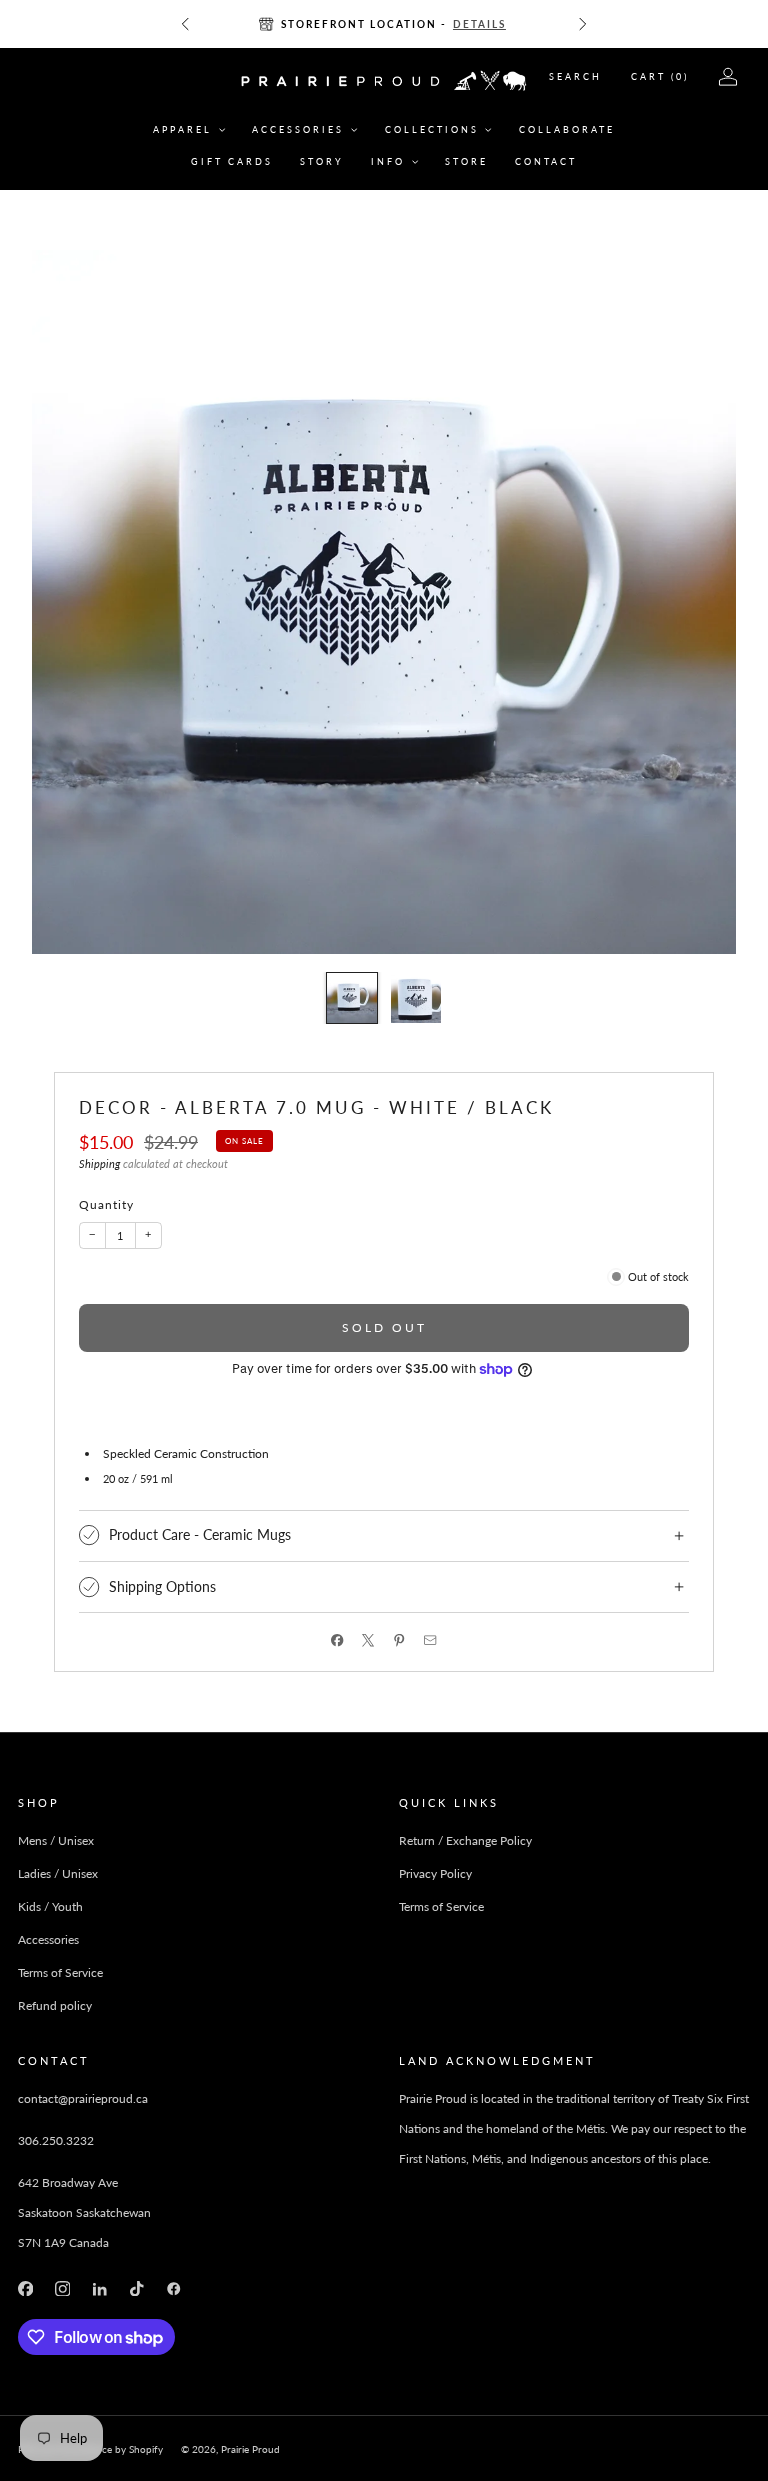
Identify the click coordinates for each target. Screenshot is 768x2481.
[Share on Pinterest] (399, 1640)
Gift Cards (232, 161)
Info (388, 161)
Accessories (298, 129)
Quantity (106, 1204)
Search (575, 76)
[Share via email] (430, 1640)
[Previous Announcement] (185, 24)
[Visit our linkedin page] (99, 2288)
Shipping (99, 1164)
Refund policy (55, 2005)
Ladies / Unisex (58, 1873)
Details (479, 24)
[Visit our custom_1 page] (174, 2288)
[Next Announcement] (583, 24)
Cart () (660, 76)
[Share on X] (368, 1640)
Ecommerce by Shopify (111, 2449)
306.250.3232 (56, 2140)
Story (322, 161)
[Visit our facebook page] (25, 2288)
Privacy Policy (435, 1873)
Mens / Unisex (56, 1840)
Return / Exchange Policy (465, 1840)
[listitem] (384, 24)
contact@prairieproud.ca (83, 2098)
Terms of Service (60, 1972)
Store (466, 161)
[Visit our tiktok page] (136, 2288)
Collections (432, 129)
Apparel (182, 129)
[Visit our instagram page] (62, 2288)
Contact (546, 161)
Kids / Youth (50, 1906)
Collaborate (567, 129)
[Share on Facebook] (337, 1640)
